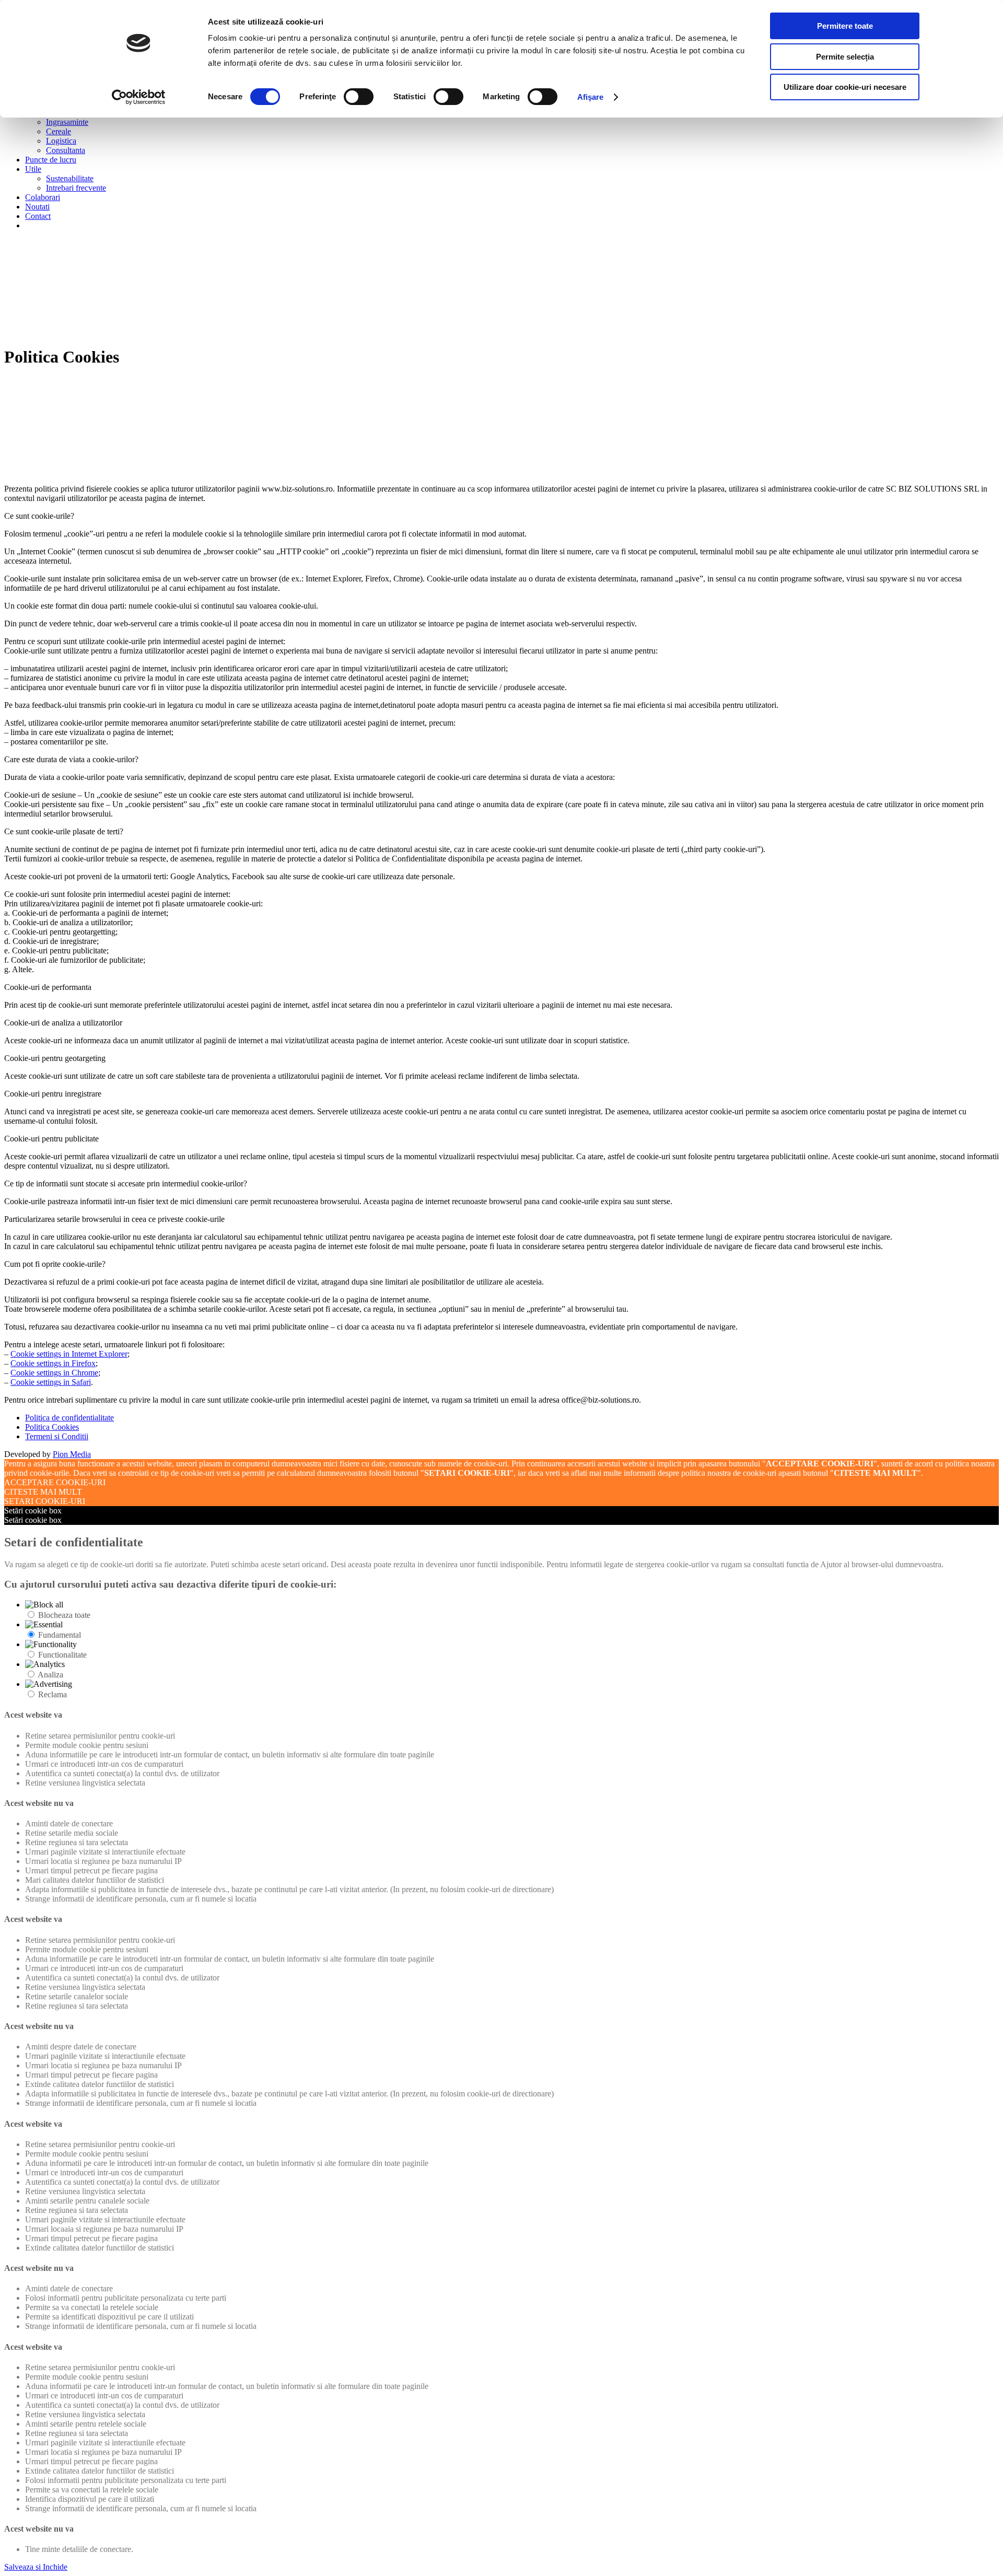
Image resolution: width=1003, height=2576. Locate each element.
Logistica (61, 141)
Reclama (53, 1694)
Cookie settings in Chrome (54, 1373)
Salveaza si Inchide (36, 2567)
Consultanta (66, 150)
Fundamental (60, 1635)
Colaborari (43, 197)
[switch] (359, 97)
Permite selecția (845, 57)
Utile (33, 169)
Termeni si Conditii (57, 1436)
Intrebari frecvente (76, 188)
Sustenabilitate (70, 178)
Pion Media (72, 1454)
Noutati (37, 207)
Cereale (59, 131)
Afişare (591, 97)
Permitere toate (845, 26)
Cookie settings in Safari (51, 1382)
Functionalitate (62, 1655)
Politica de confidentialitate (69, 1418)
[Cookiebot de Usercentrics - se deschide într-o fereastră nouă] (139, 97)
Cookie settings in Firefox (53, 1363)
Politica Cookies (52, 1427)
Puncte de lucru (51, 160)
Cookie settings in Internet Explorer (69, 1354)
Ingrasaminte (67, 122)
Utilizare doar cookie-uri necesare (845, 87)
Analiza (50, 1675)
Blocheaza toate (64, 1615)
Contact (38, 216)
